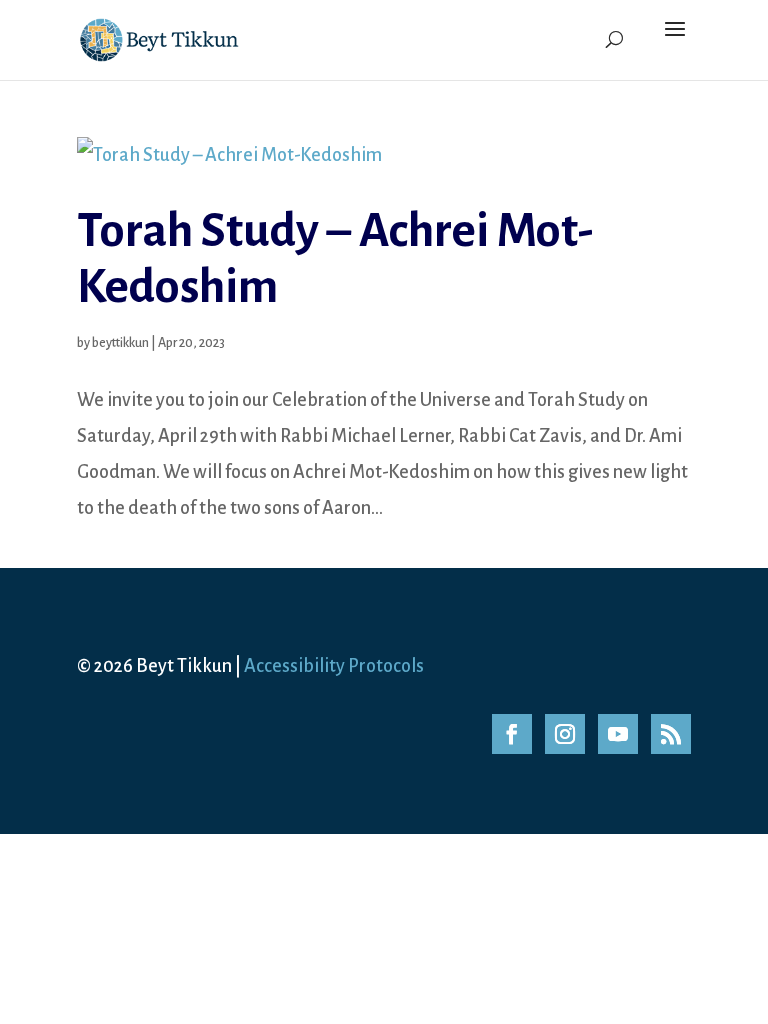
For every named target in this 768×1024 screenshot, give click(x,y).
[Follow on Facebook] (512, 734)
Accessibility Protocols (334, 666)
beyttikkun (120, 343)
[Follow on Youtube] (618, 734)
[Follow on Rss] (671, 734)
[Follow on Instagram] (565, 734)
